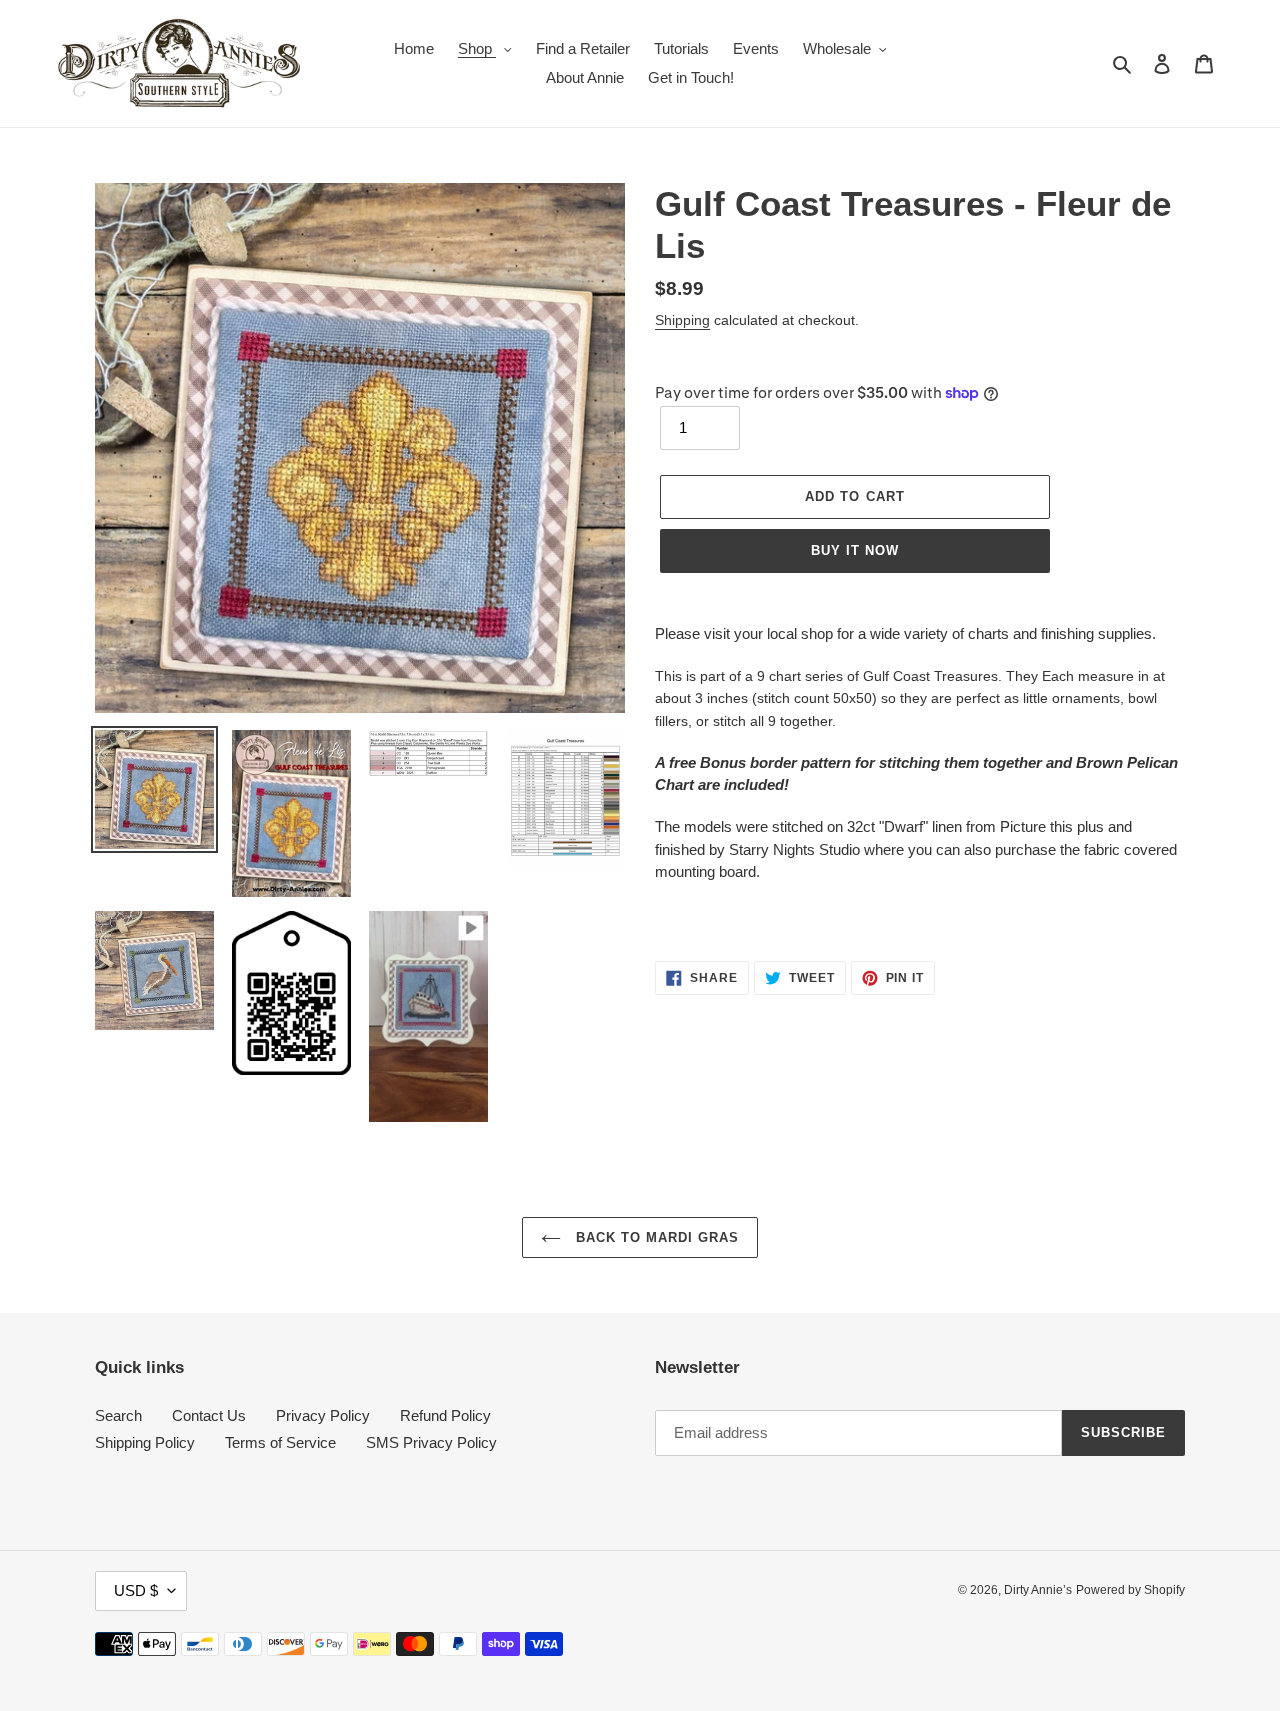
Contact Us (209, 1415)
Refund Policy (445, 1415)
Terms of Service (280, 1442)
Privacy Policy (323, 1415)
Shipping (682, 320)
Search (118, 1415)
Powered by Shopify (1130, 1590)
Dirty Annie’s (1038, 1590)
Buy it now (855, 550)
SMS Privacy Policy (431, 1442)
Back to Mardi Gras (655, 1237)
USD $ (136, 1590)
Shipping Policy (145, 1442)
